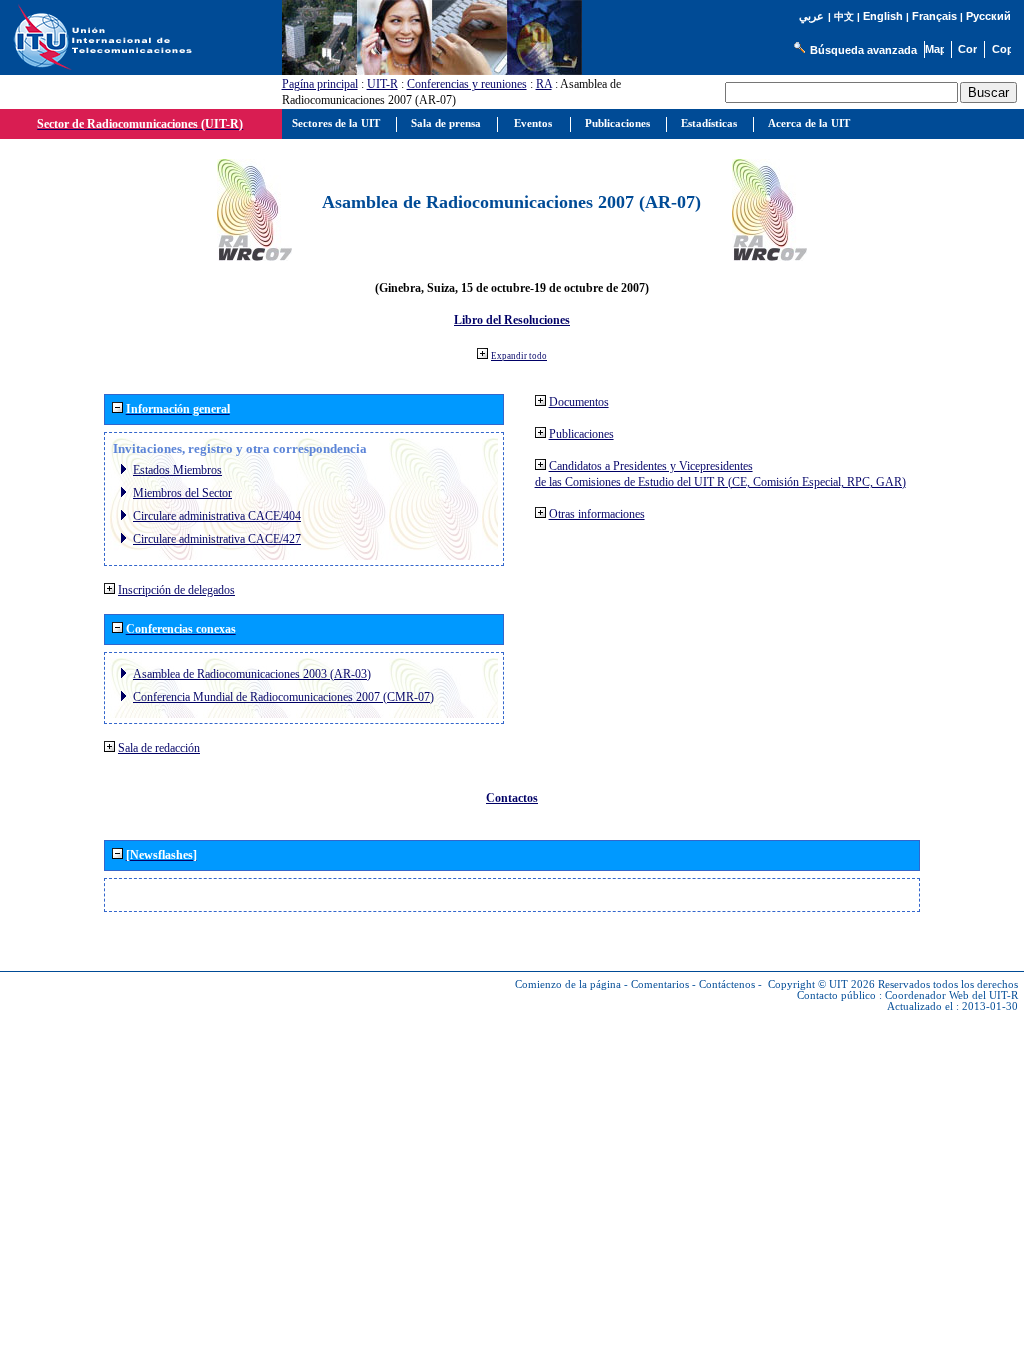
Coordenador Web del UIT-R (951, 995)
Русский (988, 16)
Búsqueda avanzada (863, 50)
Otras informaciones (597, 514)
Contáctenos (727, 984)
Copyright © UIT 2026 (821, 984)
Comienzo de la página (568, 984)
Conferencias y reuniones (467, 84)
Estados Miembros (177, 470)
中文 (844, 16)
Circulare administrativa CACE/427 (217, 539)
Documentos (579, 402)
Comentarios (660, 984)
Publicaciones (581, 434)
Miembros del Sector (182, 493)
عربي (811, 16)
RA (544, 84)
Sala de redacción (159, 748)
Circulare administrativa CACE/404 (217, 516)
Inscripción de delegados (176, 590)
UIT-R (382, 84)
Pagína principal (320, 84)
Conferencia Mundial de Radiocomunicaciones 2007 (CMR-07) (283, 697)
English (883, 16)
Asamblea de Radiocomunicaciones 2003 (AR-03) (252, 674)
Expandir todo (519, 356)
